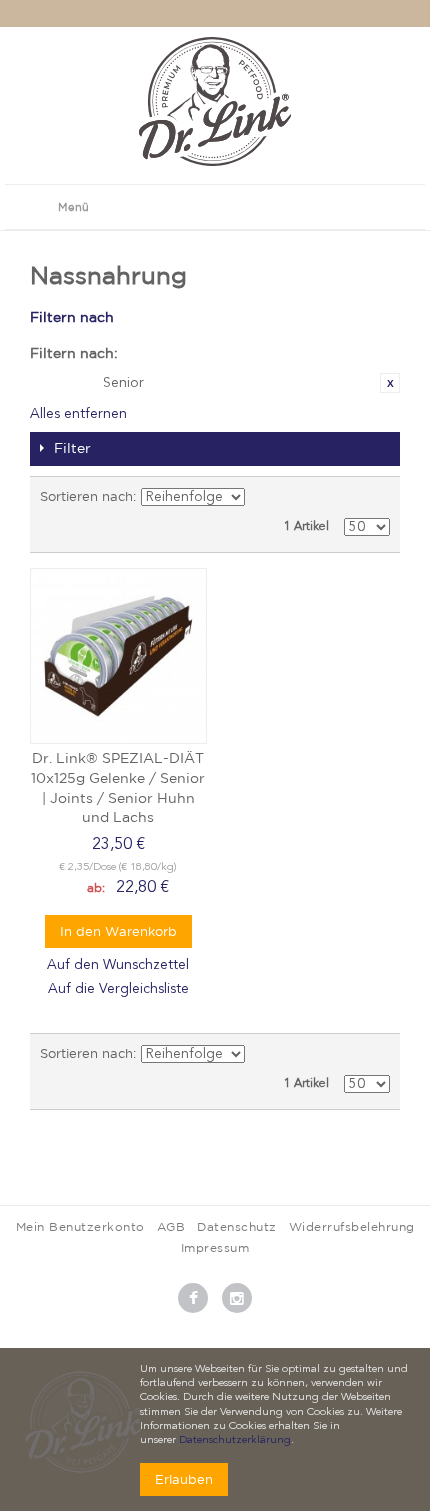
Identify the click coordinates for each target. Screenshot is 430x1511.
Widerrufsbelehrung (352, 1226)
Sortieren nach (86, 496)
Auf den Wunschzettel (118, 965)
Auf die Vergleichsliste (118, 989)
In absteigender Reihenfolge (264, 497)
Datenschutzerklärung (235, 1440)
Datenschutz (237, 1226)
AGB (171, 1226)
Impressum (215, 1247)
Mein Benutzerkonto (80, 1226)
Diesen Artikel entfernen (390, 383)
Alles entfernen (78, 414)
